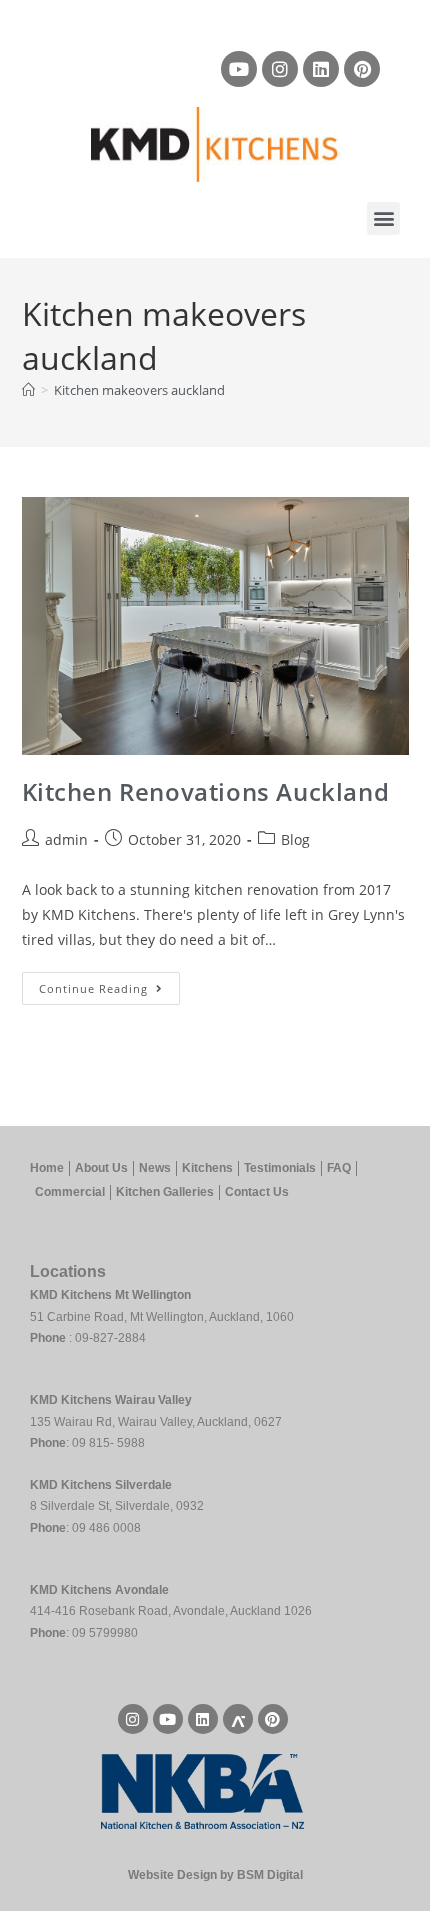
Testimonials (280, 1168)
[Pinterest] (362, 69)
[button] (383, 218)
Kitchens (207, 1168)
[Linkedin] (321, 69)
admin (66, 839)
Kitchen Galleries (165, 1192)
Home (47, 1168)
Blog (295, 839)
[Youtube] (239, 69)
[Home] (28, 390)
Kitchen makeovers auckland (139, 390)
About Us (101, 1168)
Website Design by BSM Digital (215, 1875)
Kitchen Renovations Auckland (206, 791)
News (155, 1168)
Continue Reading (109, 984)
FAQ (339, 1168)
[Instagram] (280, 69)
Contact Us (257, 1192)
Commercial (70, 1192)
